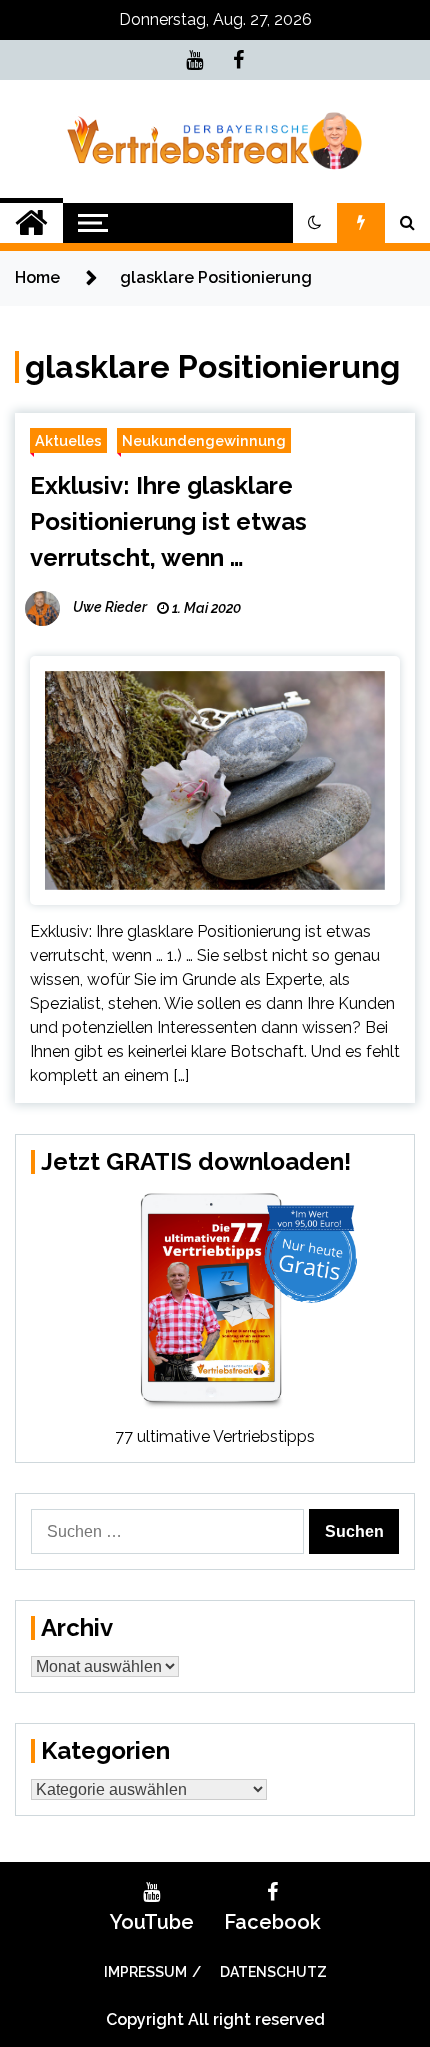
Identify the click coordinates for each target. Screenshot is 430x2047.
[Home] (31, 223)
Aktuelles (68, 440)
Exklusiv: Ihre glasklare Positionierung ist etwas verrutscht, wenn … (168, 521)
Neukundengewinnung (204, 440)
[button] (315, 223)
